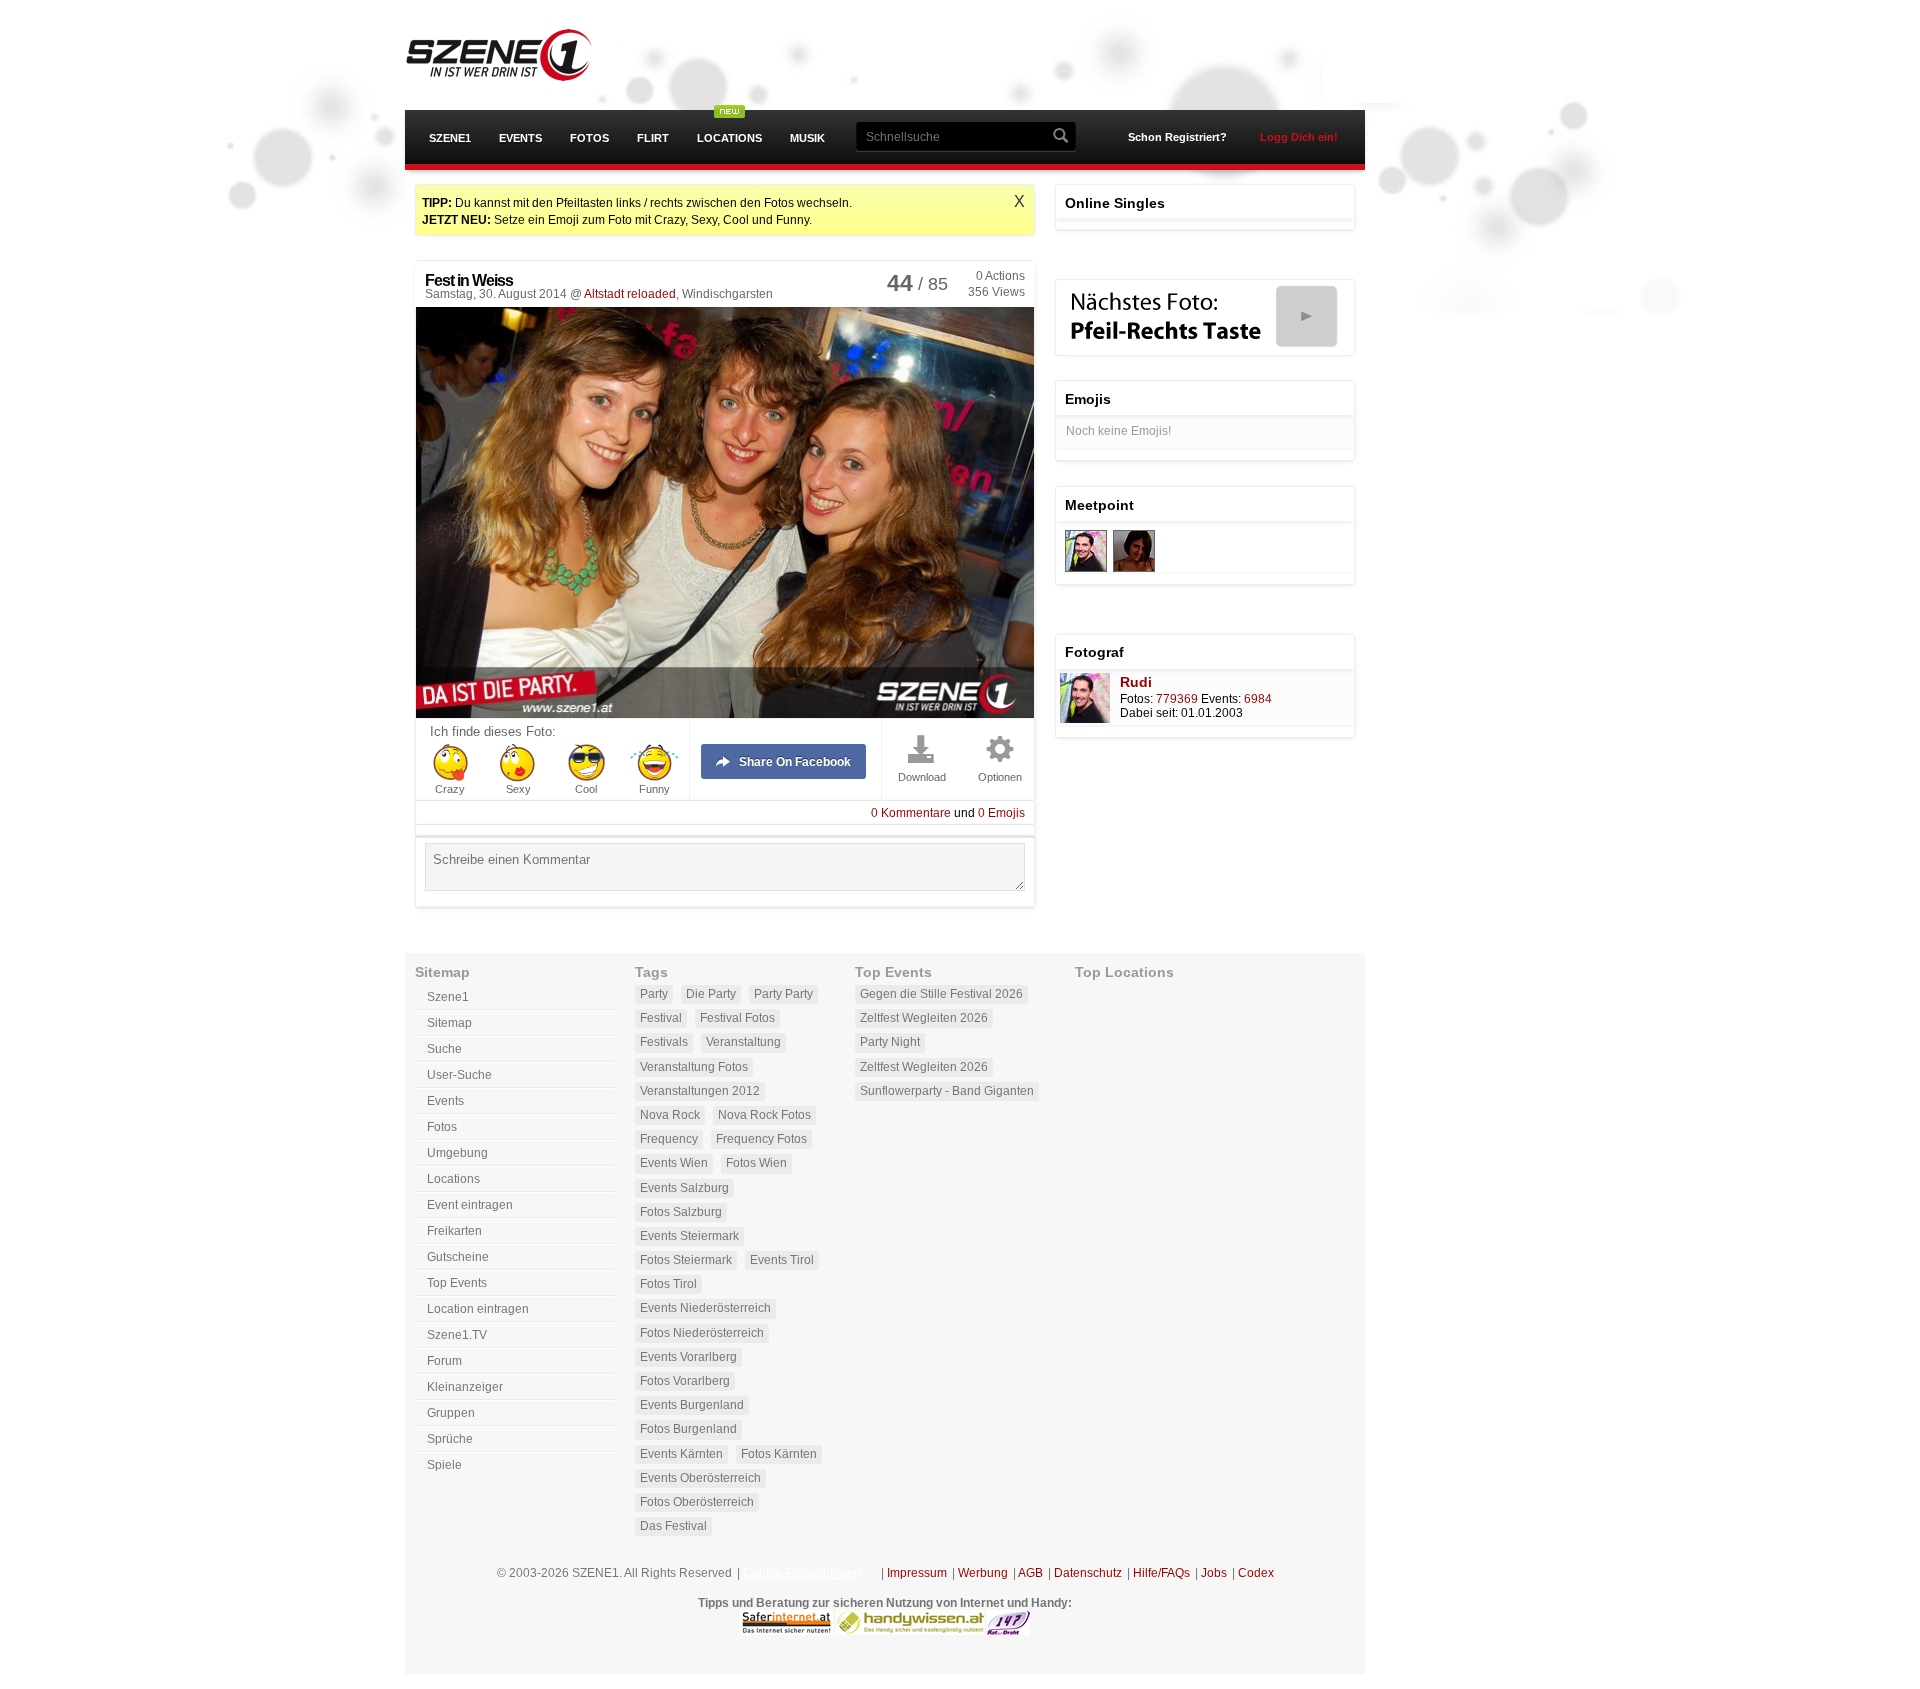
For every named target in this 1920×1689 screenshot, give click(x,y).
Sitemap (449, 1023)
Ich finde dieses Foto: (493, 732)
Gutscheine (458, 1257)
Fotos (589, 138)
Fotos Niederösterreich (702, 1333)
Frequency (669, 1139)
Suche (444, 1049)
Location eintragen (478, 1309)
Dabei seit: (1149, 713)
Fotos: (1136, 699)
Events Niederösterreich (705, 1308)
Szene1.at (517, 55)
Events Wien (674, 1163)
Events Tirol (782, 1260)
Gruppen (451, 1413)
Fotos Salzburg (681, 1212)
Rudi (1136, 682)
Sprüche (450, 1439)
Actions (1000, 276)
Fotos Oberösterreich (697, 1502)
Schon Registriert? (1177, 137)
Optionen (1000, 777)
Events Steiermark (689, 1236)
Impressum (917, 1573)
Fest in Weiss (469, 280)
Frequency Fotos (761, 1139)
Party (654, 994)
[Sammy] (1086, 568)
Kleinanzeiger (465, 1387)
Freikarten (454, 1231)
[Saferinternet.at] (786, 1631)
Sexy (518, 789)
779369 (1177, 699)
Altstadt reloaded (630, 294)
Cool (586, 789)
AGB (1030, 1573)
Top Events (457, 1283)
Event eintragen (470, 1205)
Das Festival (673, 1526)
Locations (729, 138)
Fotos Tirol (668, 1284)
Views (996, 292)
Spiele (444, 1465)
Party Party (783, 994)
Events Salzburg (684, 1188)
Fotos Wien (756, 1163)
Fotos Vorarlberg (685, 1381)
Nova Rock (670, 1115)
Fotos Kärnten (779, 1454)
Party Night (890, 1042)
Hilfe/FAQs (1161, 1573)
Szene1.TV (457, 1335)
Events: (1221, 699)
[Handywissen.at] (910, 1631)
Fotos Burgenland (688, 1429)
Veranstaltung (743, 1042)
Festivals (664, 1042)
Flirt (653, 138)
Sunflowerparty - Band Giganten (947, 1091)
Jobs (1214, 1573)
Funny (654, 789)
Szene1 (450, 138)
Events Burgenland (692, 1405)
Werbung (983, 1573)
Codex (1256, 1573)
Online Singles (1115, 203)
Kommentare (911, 813)
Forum (444, 1361)
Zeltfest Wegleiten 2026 (924, 1018)
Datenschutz (1088, 1573)
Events (520, 138)
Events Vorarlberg (688, 1357)
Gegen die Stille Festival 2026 (941, 994)
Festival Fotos (737, 1018)
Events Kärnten (681, 1454)
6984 (1258, 699)
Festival (661, 1018)
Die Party (711, 994)
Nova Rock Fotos (764, 1115)
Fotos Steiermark (686, 1260)
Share (795, 762)
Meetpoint (1099, 505)
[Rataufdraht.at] (1008, 1631)
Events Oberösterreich (700, 1478)
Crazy (450, 789)
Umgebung (457, 1153)
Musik (807, 138)
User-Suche (459, 1075)
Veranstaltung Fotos (694, 1067)
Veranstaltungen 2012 (700, 1091)
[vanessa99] (1134, 568)
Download (922, 777)
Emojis (1001, 813)
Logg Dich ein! (1299, 137)
